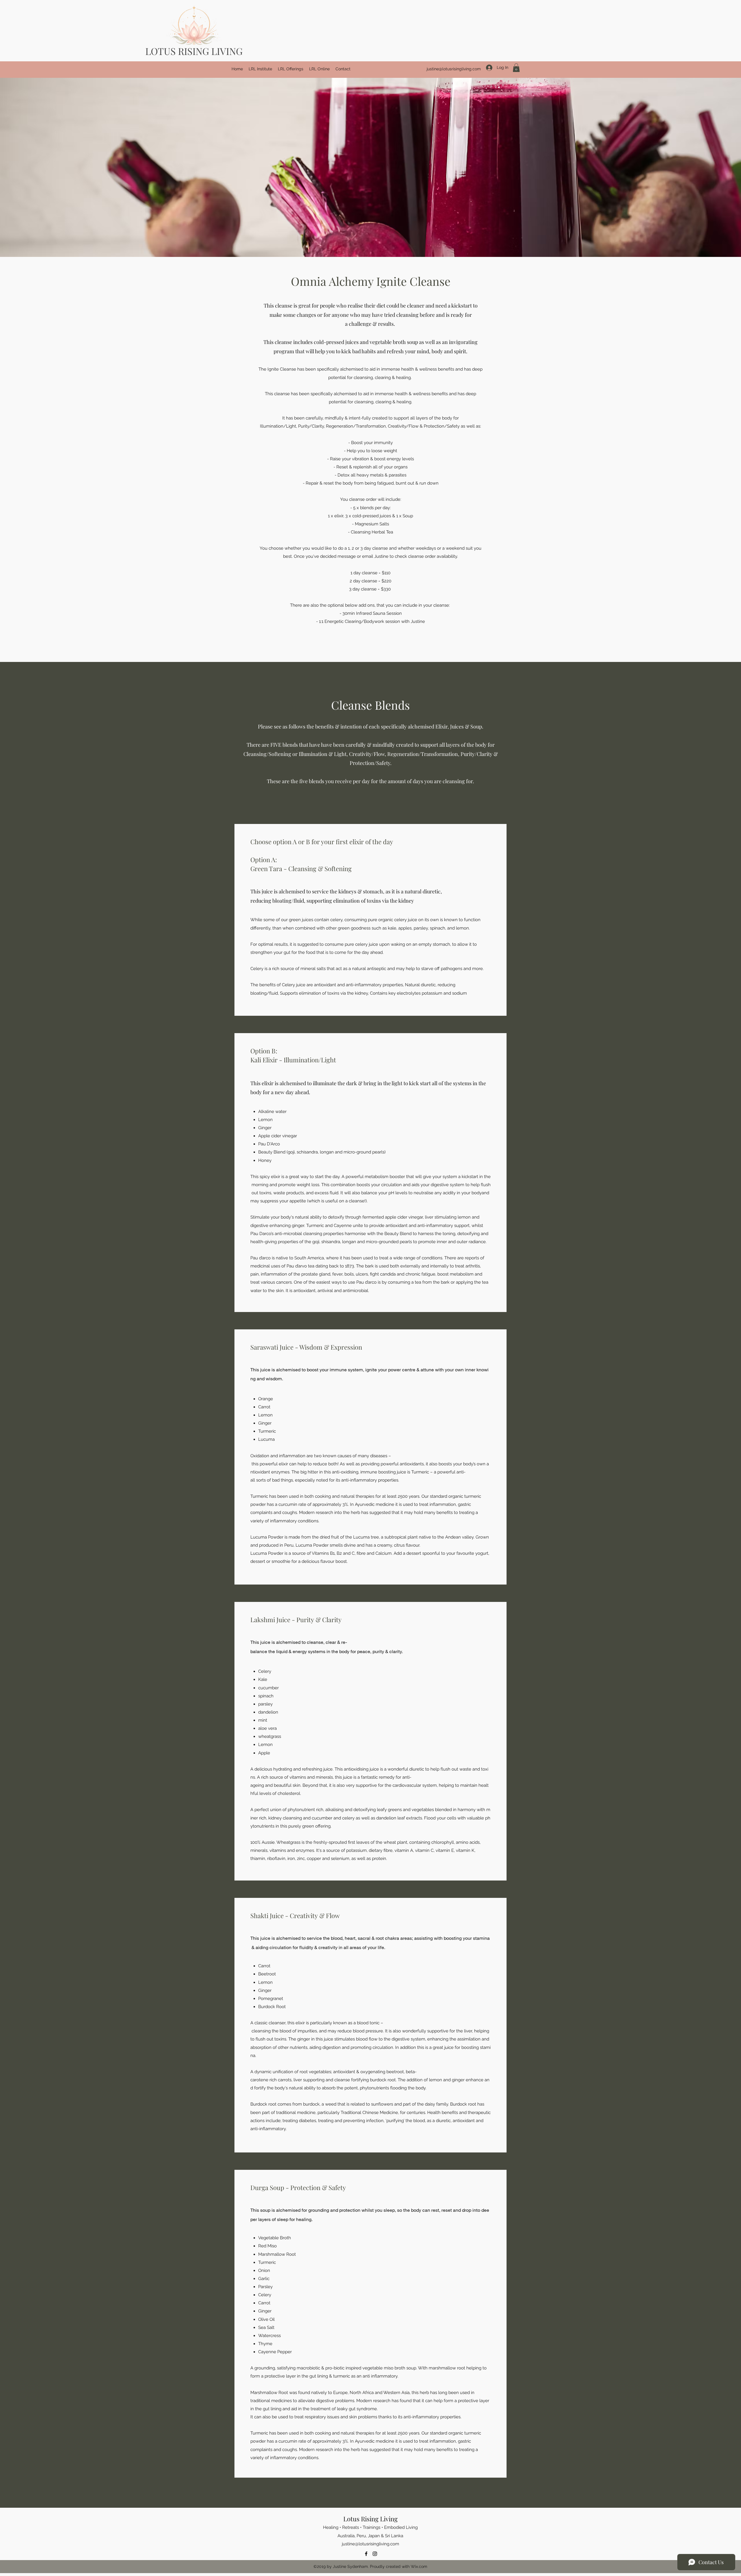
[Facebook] (366, 2554)
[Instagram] (375, 2554)
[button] (516, 68)
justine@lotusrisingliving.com (454, 69)
